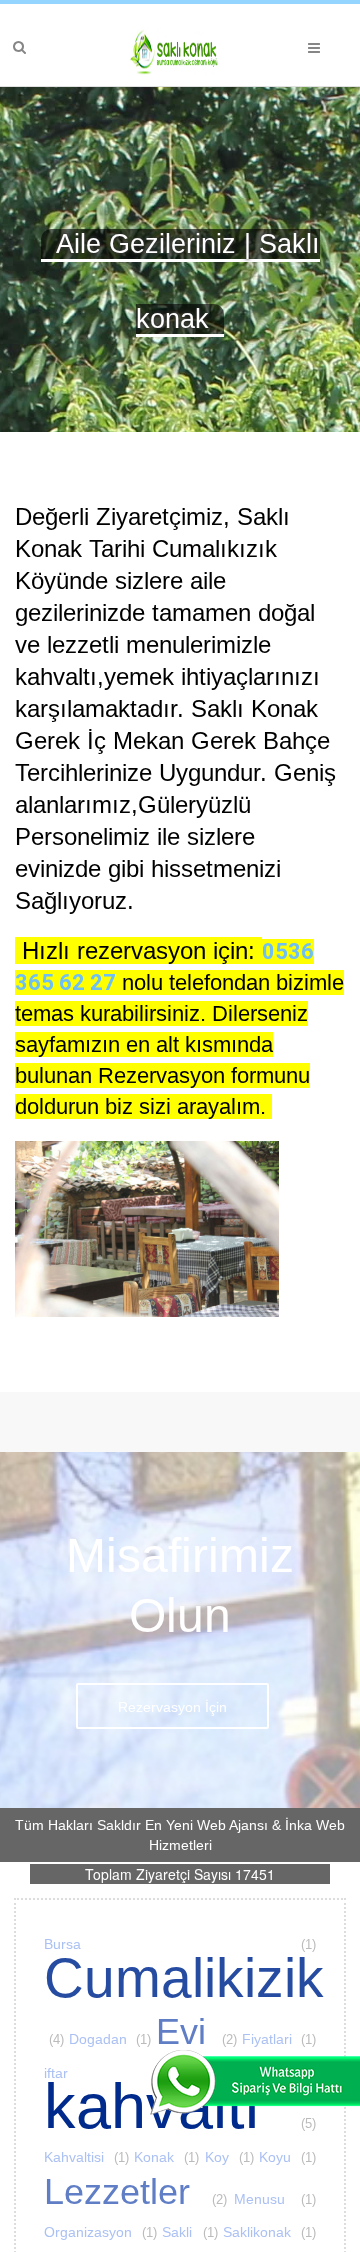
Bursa (180, 1881)
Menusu (275, 2136)
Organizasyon (100, 2169)
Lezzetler (135, 2128)
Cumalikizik (184, 1935)
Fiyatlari (279, 1976)
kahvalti (180, 2043)
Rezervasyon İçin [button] (173, 1644)
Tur (143, 2203)
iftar (180, 2010)
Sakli (189, 2169)
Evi (196, 1968)
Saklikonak (269, 2169)
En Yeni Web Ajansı (206, 1762)
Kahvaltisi (86, 2094)
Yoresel (204, 2203)
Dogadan (110, 1976)
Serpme (80, 2203)
